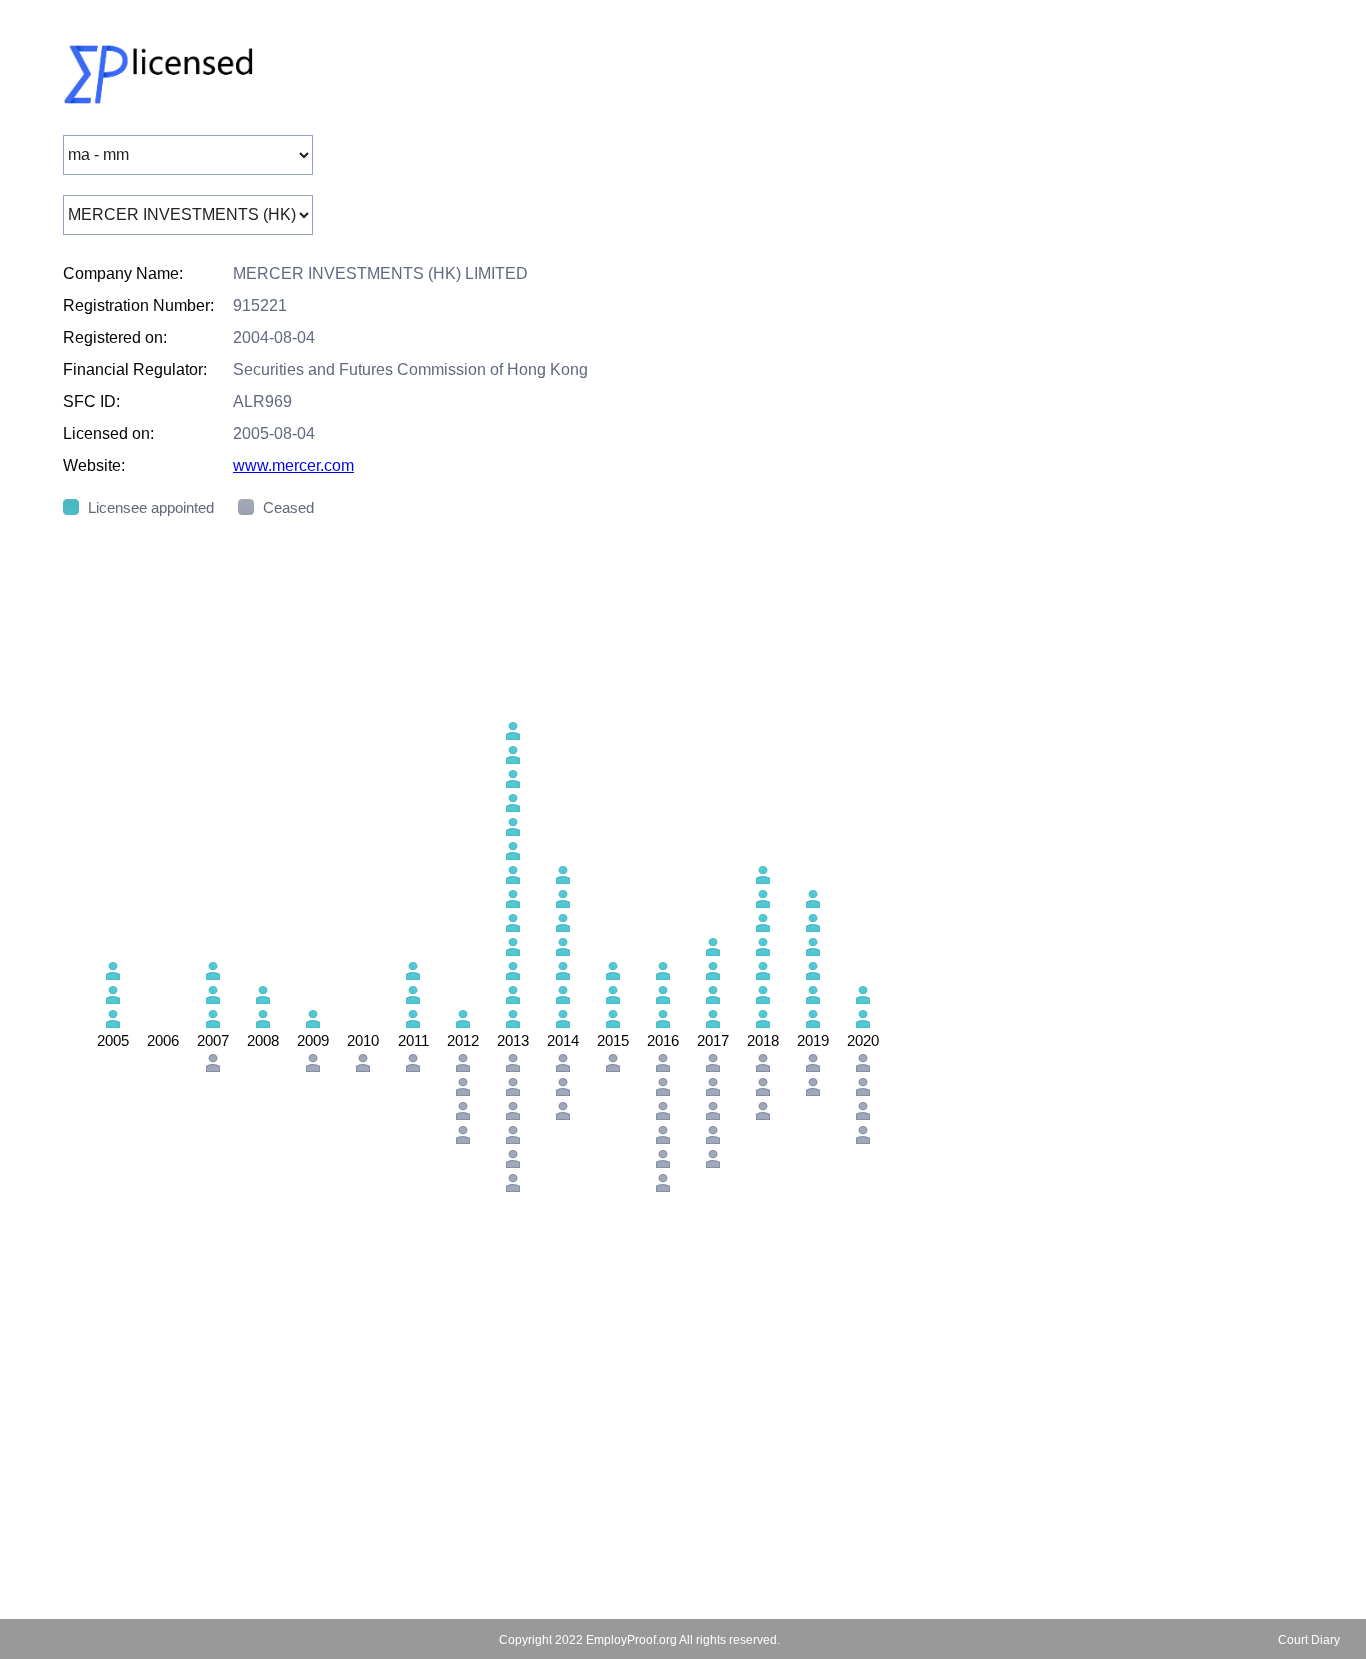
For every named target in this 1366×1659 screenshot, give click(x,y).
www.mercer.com (293, 465)
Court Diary (1309, 1640)
